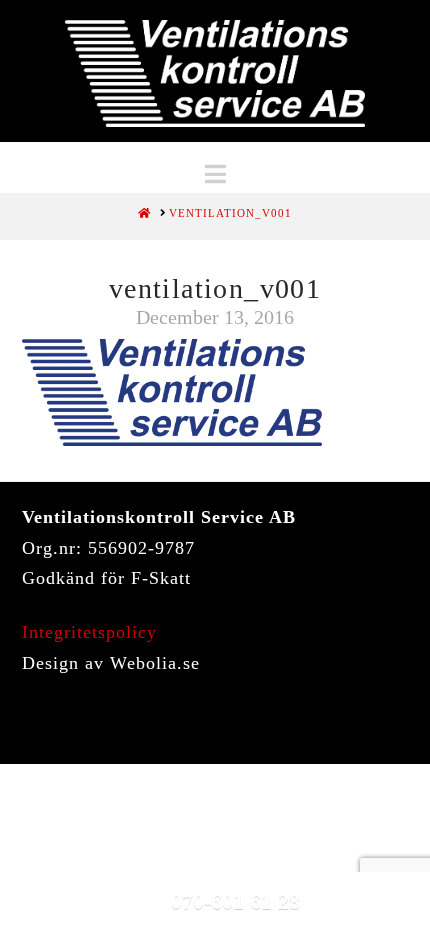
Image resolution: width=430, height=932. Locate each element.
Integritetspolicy (89, 632)
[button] (215, 174)
